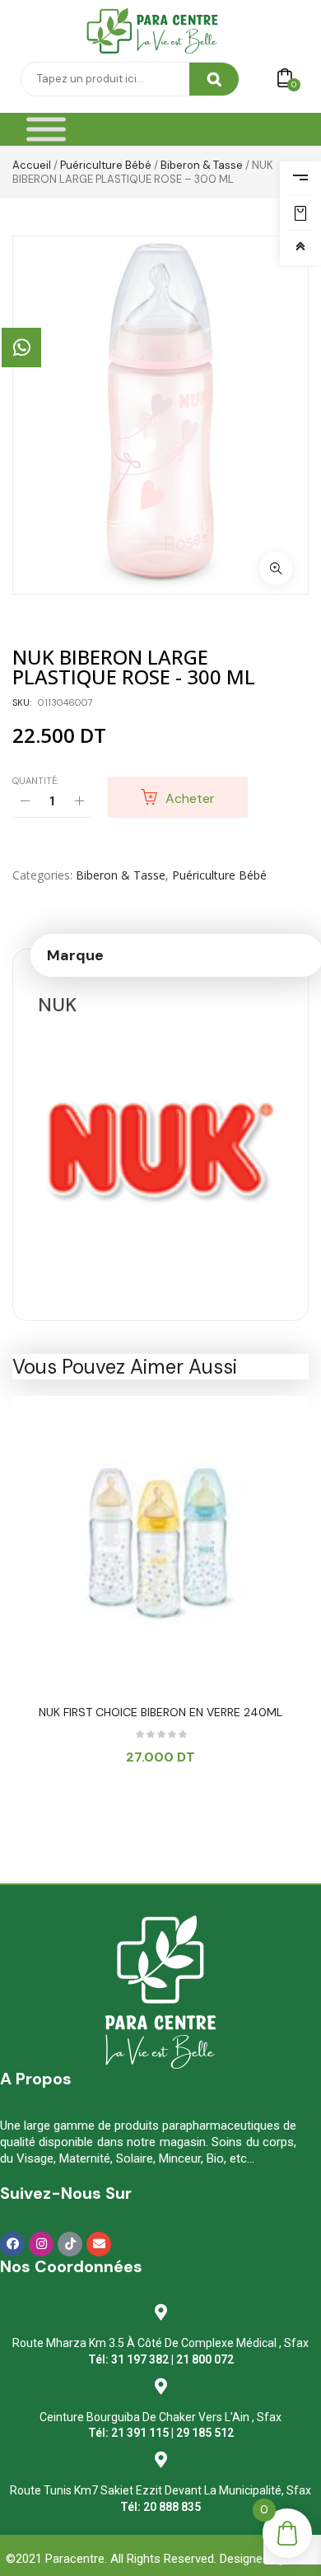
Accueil (32, 165)
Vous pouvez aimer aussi (125, 1367)
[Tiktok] (70, 2244)
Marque (75, 955)
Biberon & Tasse (202, 165)
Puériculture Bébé (106, 165)
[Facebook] (12, 2244)
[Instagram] (41, 2244)
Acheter (190, 798)
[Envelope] (99, 2244)
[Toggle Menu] (46, 130)
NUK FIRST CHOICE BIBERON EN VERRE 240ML (160, 1712)
